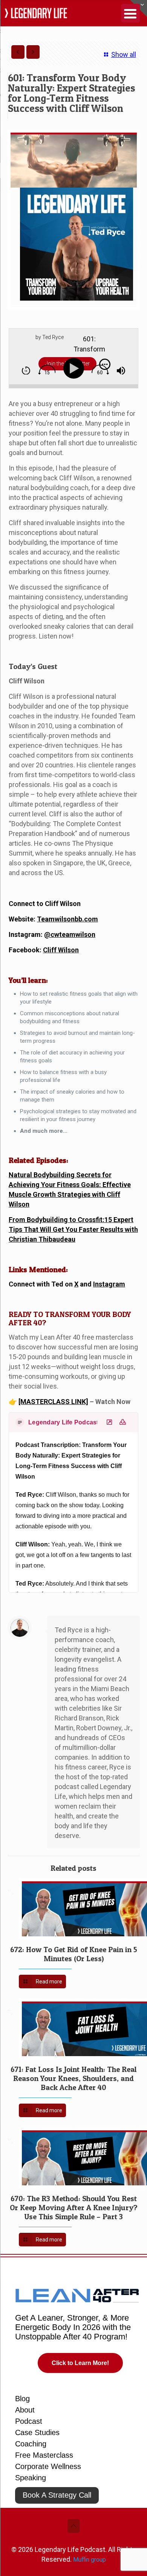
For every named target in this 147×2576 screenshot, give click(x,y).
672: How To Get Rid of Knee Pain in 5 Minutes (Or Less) (74, 1954)
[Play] (75, 369)
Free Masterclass (44, 2455)
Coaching (31, 2444)
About (25, 2410)
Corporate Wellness (48, 2466)
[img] (26, 371)
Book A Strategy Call (57, 2495)
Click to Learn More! (80, 2363)
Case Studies (37, 2432)
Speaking (31, 2478)
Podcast (29, 2421)
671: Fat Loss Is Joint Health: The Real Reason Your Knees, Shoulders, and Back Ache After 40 (73, 2078)
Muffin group (90, 2560)
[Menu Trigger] (130, 13)
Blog (22, 2399)
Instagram (109, 1284)
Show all (123, 54)
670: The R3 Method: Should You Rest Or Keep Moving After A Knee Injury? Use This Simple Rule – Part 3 (74, 2208)
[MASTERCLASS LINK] (53, 1402)
